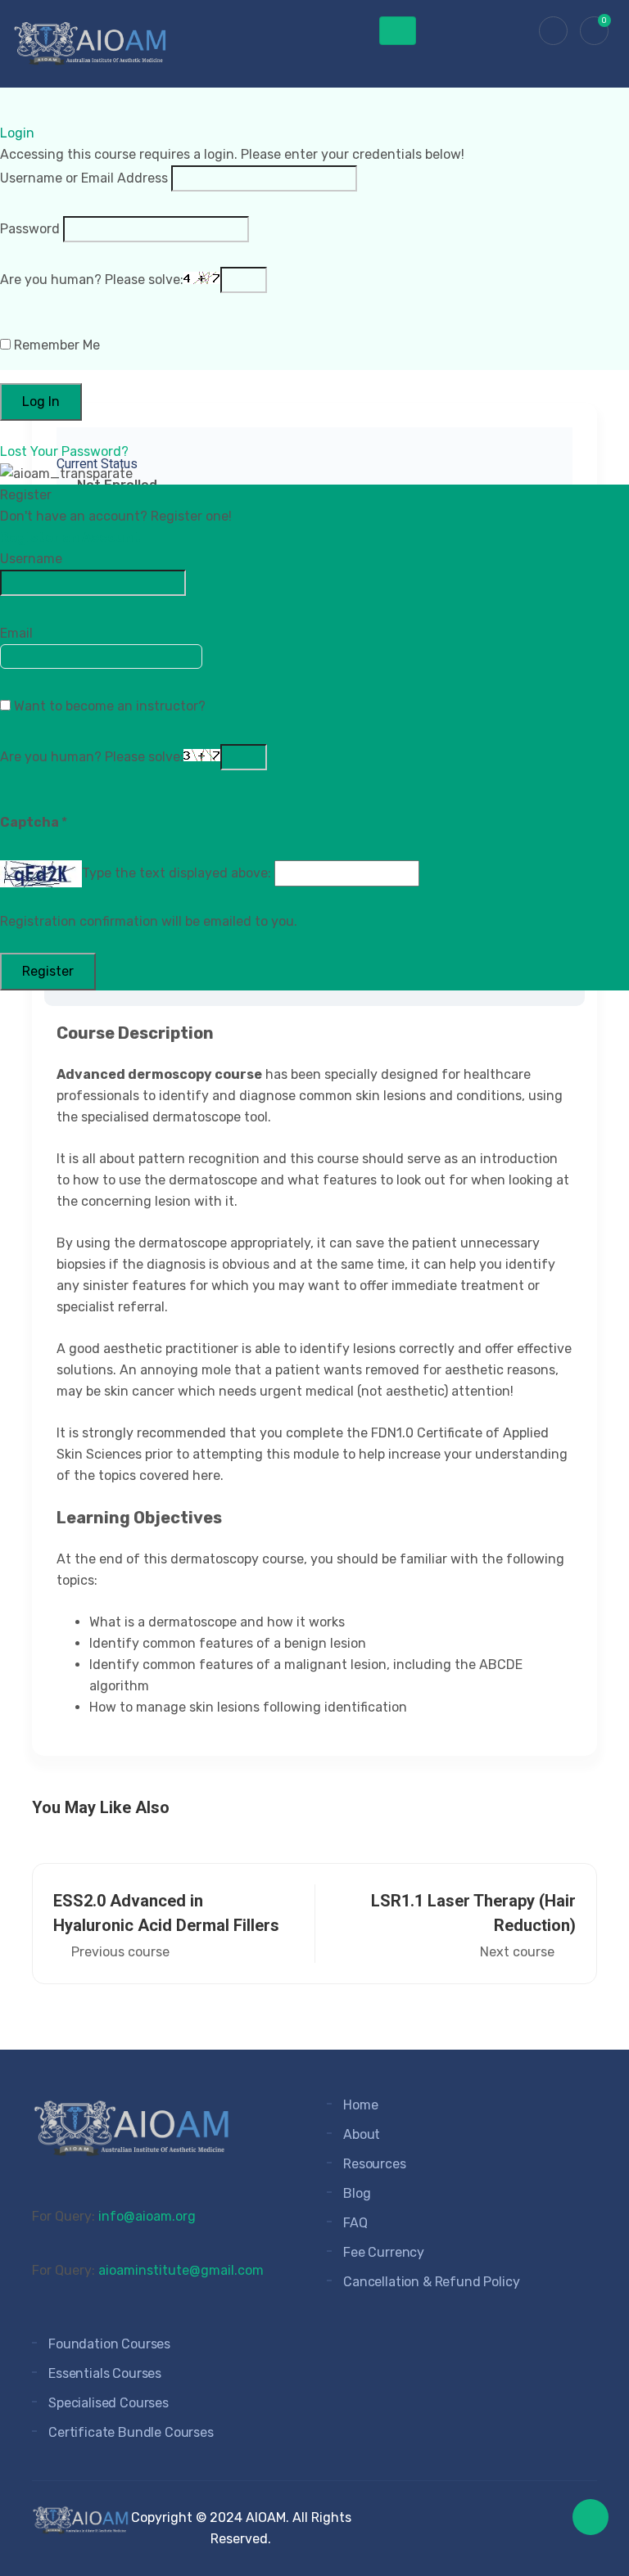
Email (16, 633)
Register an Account (70, 537)
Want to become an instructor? (108, 706)
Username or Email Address (84, 178)
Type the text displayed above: (176, 873)
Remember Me (55, 345)
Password (30, 229)
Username (31, 559)
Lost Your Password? (64, 451)
